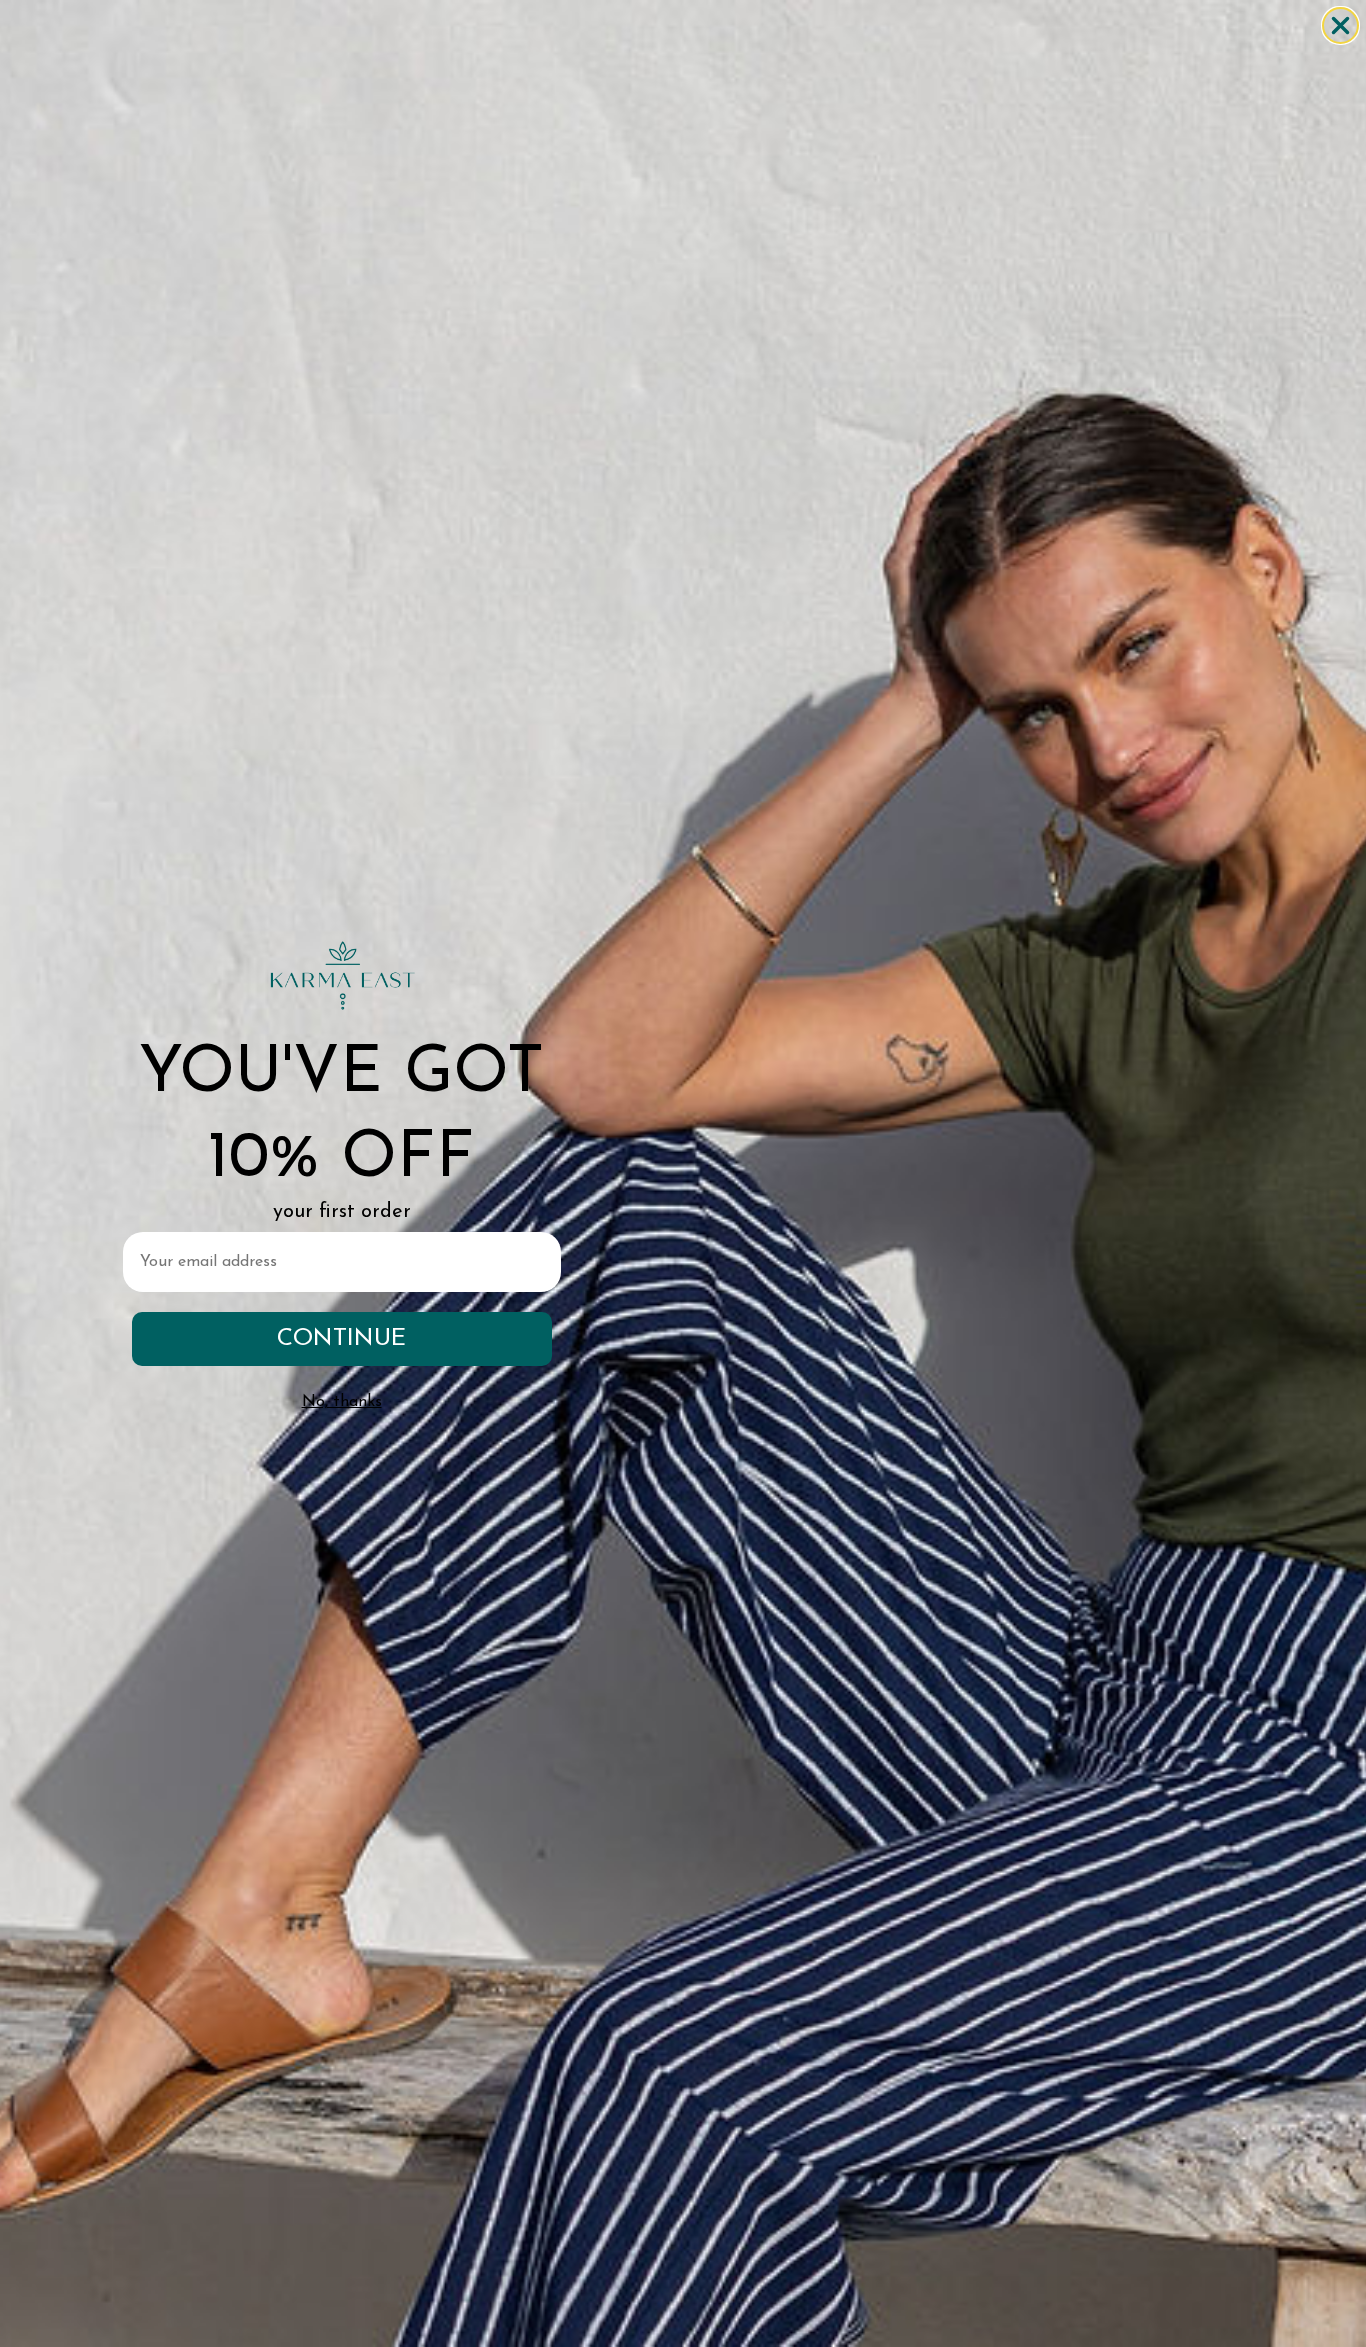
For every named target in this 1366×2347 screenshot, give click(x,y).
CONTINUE (341, 1339)
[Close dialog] (1340, 25)
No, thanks (342, 1402)
